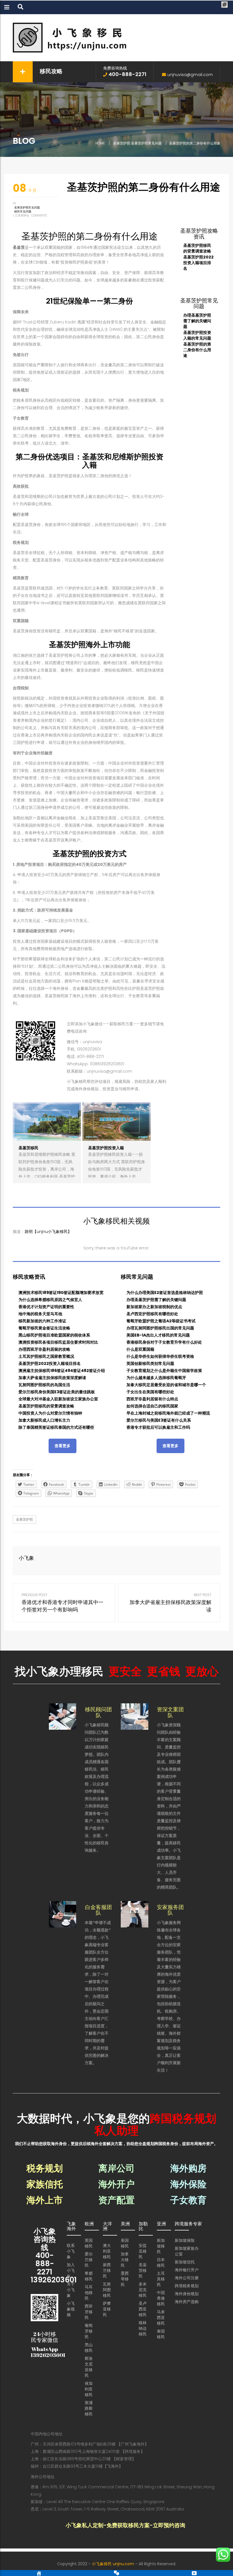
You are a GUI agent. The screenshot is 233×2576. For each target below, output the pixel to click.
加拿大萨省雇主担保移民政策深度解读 (52, 1378)
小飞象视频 (71, 2309)
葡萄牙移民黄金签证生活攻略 (44, 1328)
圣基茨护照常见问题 (146, 143)
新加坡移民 (161, 2246)
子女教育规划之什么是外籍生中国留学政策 (164, 1371)
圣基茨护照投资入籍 (106, 1148)
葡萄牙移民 (89, 2331)
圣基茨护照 (122, 143)
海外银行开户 (187, 2270)
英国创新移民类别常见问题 (150, 1363)
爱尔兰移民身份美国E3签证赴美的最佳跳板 (57, 1392)
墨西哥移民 (125, 2279)
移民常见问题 (23, 211)
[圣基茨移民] (47, 1122)
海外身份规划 (187, 2294)
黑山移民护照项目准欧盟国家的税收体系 (54, 1335)
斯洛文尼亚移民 (89, 2367)
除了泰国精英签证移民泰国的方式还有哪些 (56, 1427)
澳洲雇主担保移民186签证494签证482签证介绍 (62, 1371)
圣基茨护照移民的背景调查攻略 (197, 248)
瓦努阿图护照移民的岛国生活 (44, 1385)
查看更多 (63, 1446)
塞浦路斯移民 (89, 2408)
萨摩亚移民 (107, 2309)
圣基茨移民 (28, 1148)
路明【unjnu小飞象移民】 (48, 1232)
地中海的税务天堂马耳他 (40, 1314)
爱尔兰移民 (89, 2260)
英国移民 (89, 2243)
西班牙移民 (89, 2312)
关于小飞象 (71, 2290)
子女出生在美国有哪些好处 (150, 1392)
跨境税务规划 (187, 2286)
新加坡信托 (185, 2262)
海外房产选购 (187, 2302)
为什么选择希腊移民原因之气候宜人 (50, 1300)
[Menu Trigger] (225, 5)
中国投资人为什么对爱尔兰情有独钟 (50, 1413)
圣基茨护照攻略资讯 (199, 234)
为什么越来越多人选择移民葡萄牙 (156, 1378)
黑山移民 (89, 2348)
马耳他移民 (89, 2293)
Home (100, 143)
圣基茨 (19, 247)
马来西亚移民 (161, 2318)
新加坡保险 (185, 2240)
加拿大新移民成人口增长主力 (44, 1420)
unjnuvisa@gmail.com (190, 75)
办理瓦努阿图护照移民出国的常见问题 (160, 1328)
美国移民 (125, 2243)
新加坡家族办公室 (187, 2251)
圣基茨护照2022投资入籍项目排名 (198, 263)
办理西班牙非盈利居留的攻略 (44, 1349)
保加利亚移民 (89, 2389)
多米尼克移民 (143, 2290)
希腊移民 (89, 2276)
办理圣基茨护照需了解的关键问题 (197, 321)
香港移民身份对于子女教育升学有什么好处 (164, 1342)
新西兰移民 (107, 2270)
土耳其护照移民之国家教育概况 (46, 1356)
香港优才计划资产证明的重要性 (46, 1307)
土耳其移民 (161, 2279)
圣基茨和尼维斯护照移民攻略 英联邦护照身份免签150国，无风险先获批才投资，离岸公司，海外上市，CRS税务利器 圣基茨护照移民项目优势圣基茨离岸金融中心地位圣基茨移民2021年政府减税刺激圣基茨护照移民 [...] (47, 1177)
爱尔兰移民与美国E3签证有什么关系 (159, 1420)
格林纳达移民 (143, 2328)
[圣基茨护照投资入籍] (116, 1122)
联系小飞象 (71, 2251)
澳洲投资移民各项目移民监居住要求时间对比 (58, 1342)
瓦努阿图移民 (107, 2290)
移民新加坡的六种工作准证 (42, 1321)
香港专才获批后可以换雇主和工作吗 (158, 1427)
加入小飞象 (71, 2270)
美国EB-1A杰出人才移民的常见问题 (158, 1335)
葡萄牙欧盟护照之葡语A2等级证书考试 (161, 1321)
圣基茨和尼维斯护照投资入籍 (123, 461)
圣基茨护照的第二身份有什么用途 (197, 350)
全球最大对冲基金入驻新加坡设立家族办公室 (58, 1399)
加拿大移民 (125, 2260)
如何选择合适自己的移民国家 (152, 1406)
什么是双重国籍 (140, 1349)
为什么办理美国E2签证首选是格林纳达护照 (165, 1293)
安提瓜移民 (143, 2251)
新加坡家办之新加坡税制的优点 (154, 1307)
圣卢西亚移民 (143, 2309)
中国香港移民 (161, 2298)
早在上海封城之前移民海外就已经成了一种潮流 (168, 1413)
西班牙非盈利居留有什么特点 (152, 1399)
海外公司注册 (187, 2278)
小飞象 (26, 1558)
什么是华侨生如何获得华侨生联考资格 (160, 1356)
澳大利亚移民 (107, 2251)
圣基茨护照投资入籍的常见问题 (197, 335)
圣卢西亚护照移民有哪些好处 (152, 1314)
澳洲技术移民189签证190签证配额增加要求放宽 (61, 1293)
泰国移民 (161, 2334)
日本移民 (161, 2263)
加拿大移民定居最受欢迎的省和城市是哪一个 (166, 1385)
